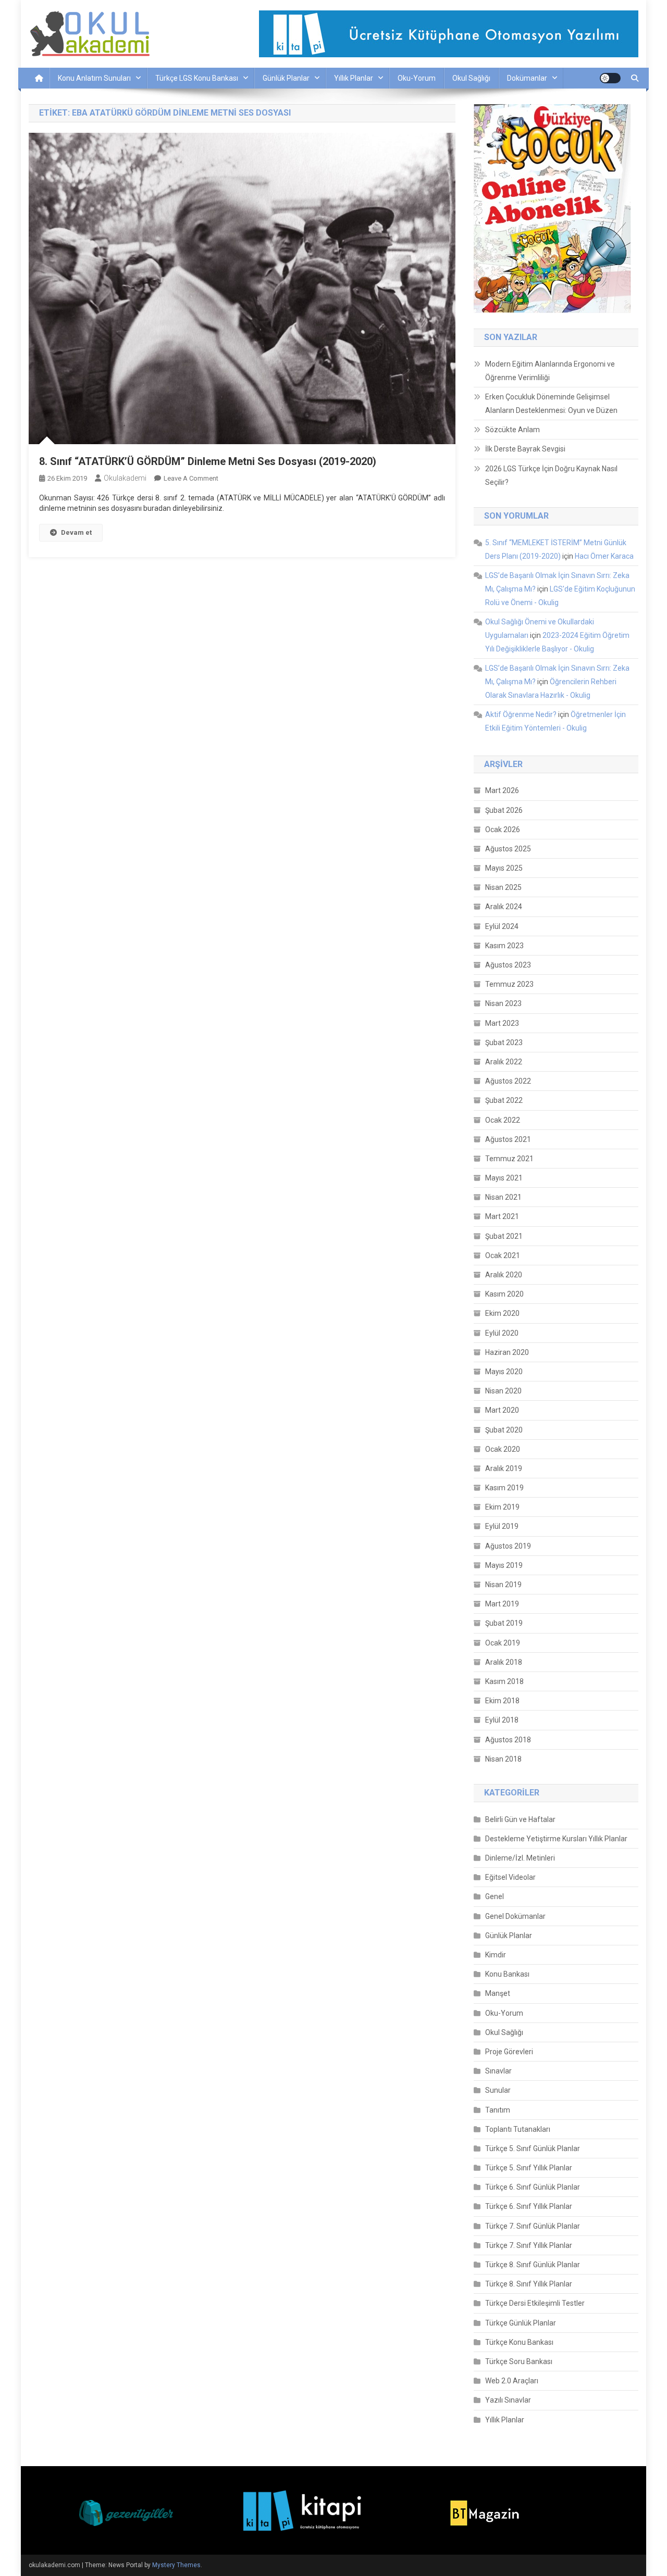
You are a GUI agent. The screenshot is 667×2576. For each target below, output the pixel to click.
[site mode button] (610, 78)
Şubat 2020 (504, 1430)
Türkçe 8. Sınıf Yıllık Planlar (529, 2284)
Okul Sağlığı (471, 78)
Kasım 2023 (504, 946)
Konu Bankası (507, 1974)
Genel (495, 1896)
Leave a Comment (191, 478)
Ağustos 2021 (508, 1139)
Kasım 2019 (504, 1488)
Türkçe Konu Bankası (519, 2342)
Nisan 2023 (503, 1003)
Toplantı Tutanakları (518, 2129)
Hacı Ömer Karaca (604, 556)
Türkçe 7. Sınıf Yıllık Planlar (529, 2245)
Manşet (498, 1993)
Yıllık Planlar (354, 78)
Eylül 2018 (502, 1720)
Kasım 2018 (504, 1681)
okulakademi (125, 478)
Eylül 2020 (502, 1333)
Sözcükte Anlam (512, 430)
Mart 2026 (502, 790)
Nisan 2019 (503, 1585)
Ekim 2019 (502, 1507)
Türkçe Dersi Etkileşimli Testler (535, 2303)
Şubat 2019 (504, 1623)
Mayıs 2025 (504, 868)
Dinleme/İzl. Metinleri (520, 1858)
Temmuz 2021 (509, 1159)
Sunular (498, 2090)
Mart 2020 (502, 1410)
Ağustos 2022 (508, 1081)
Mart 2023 (502, 1023)
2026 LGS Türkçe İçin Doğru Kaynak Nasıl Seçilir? (551, 475)
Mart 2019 (502, 1604)
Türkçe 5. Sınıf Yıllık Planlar (529, 2168)
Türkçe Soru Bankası (519, 2361)
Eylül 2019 (502, 1526)
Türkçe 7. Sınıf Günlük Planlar (533, 2226)
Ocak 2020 (503, 1449)
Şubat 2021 (504, 1236)
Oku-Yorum (417, 78)
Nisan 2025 (503, 887)
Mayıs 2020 (504, 1372)
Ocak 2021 (503, 1255)
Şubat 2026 (504, 810)
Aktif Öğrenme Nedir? (521, 714)
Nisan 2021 (503, 1197)
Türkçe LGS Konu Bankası (197, 78)
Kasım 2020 (504, 1294)
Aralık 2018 (504, 1662)
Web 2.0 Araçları (512, 2381)
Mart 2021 (502, 1216)
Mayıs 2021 (504, 1178)
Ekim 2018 (502, 1701)
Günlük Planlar (286, 78)
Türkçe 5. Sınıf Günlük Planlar (533, 2148)
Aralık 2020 (504, 1275)
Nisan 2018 (503, 1759)
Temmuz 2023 (509, 984)
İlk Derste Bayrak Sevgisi (525, 449)
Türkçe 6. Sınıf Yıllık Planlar (529, 2206)
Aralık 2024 (504, 907)
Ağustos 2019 (508, 1546)
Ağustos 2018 (508, 1740)
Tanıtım (498, 2110)
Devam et (76, 532)
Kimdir (496, 1955)
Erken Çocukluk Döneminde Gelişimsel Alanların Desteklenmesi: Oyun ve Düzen (551, 404)
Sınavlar (498, 2071)
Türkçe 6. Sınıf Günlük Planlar (533, 2187)
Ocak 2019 (503, 1643)
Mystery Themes (176, 2565)
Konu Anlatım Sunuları (94, 78)
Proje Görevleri (509, 2052)
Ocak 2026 (503, 830)
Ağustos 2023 (508, 965)
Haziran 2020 (507, 1352)
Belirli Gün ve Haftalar (520, 1819)
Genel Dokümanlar (515, 1916)
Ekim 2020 (502, 1313)
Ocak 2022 (503, 1120)
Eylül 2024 (502, 926)
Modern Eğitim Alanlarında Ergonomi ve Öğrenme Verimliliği (550, 371)
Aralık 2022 (504, 1062)
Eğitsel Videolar (510, 1877)
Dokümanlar (527, 78)
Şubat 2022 (504, 1100)
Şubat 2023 (504, 1042)
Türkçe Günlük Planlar (521, 2323)
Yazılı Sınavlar (508, 2400)
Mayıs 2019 (504, 1565)
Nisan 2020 (503, 1391)
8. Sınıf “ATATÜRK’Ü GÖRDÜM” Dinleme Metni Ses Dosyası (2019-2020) (208, 461)
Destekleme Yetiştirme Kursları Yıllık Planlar (556, 1839)
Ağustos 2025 (508, 849)
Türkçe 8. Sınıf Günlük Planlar (533, 2265)
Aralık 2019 (504, 1468)
